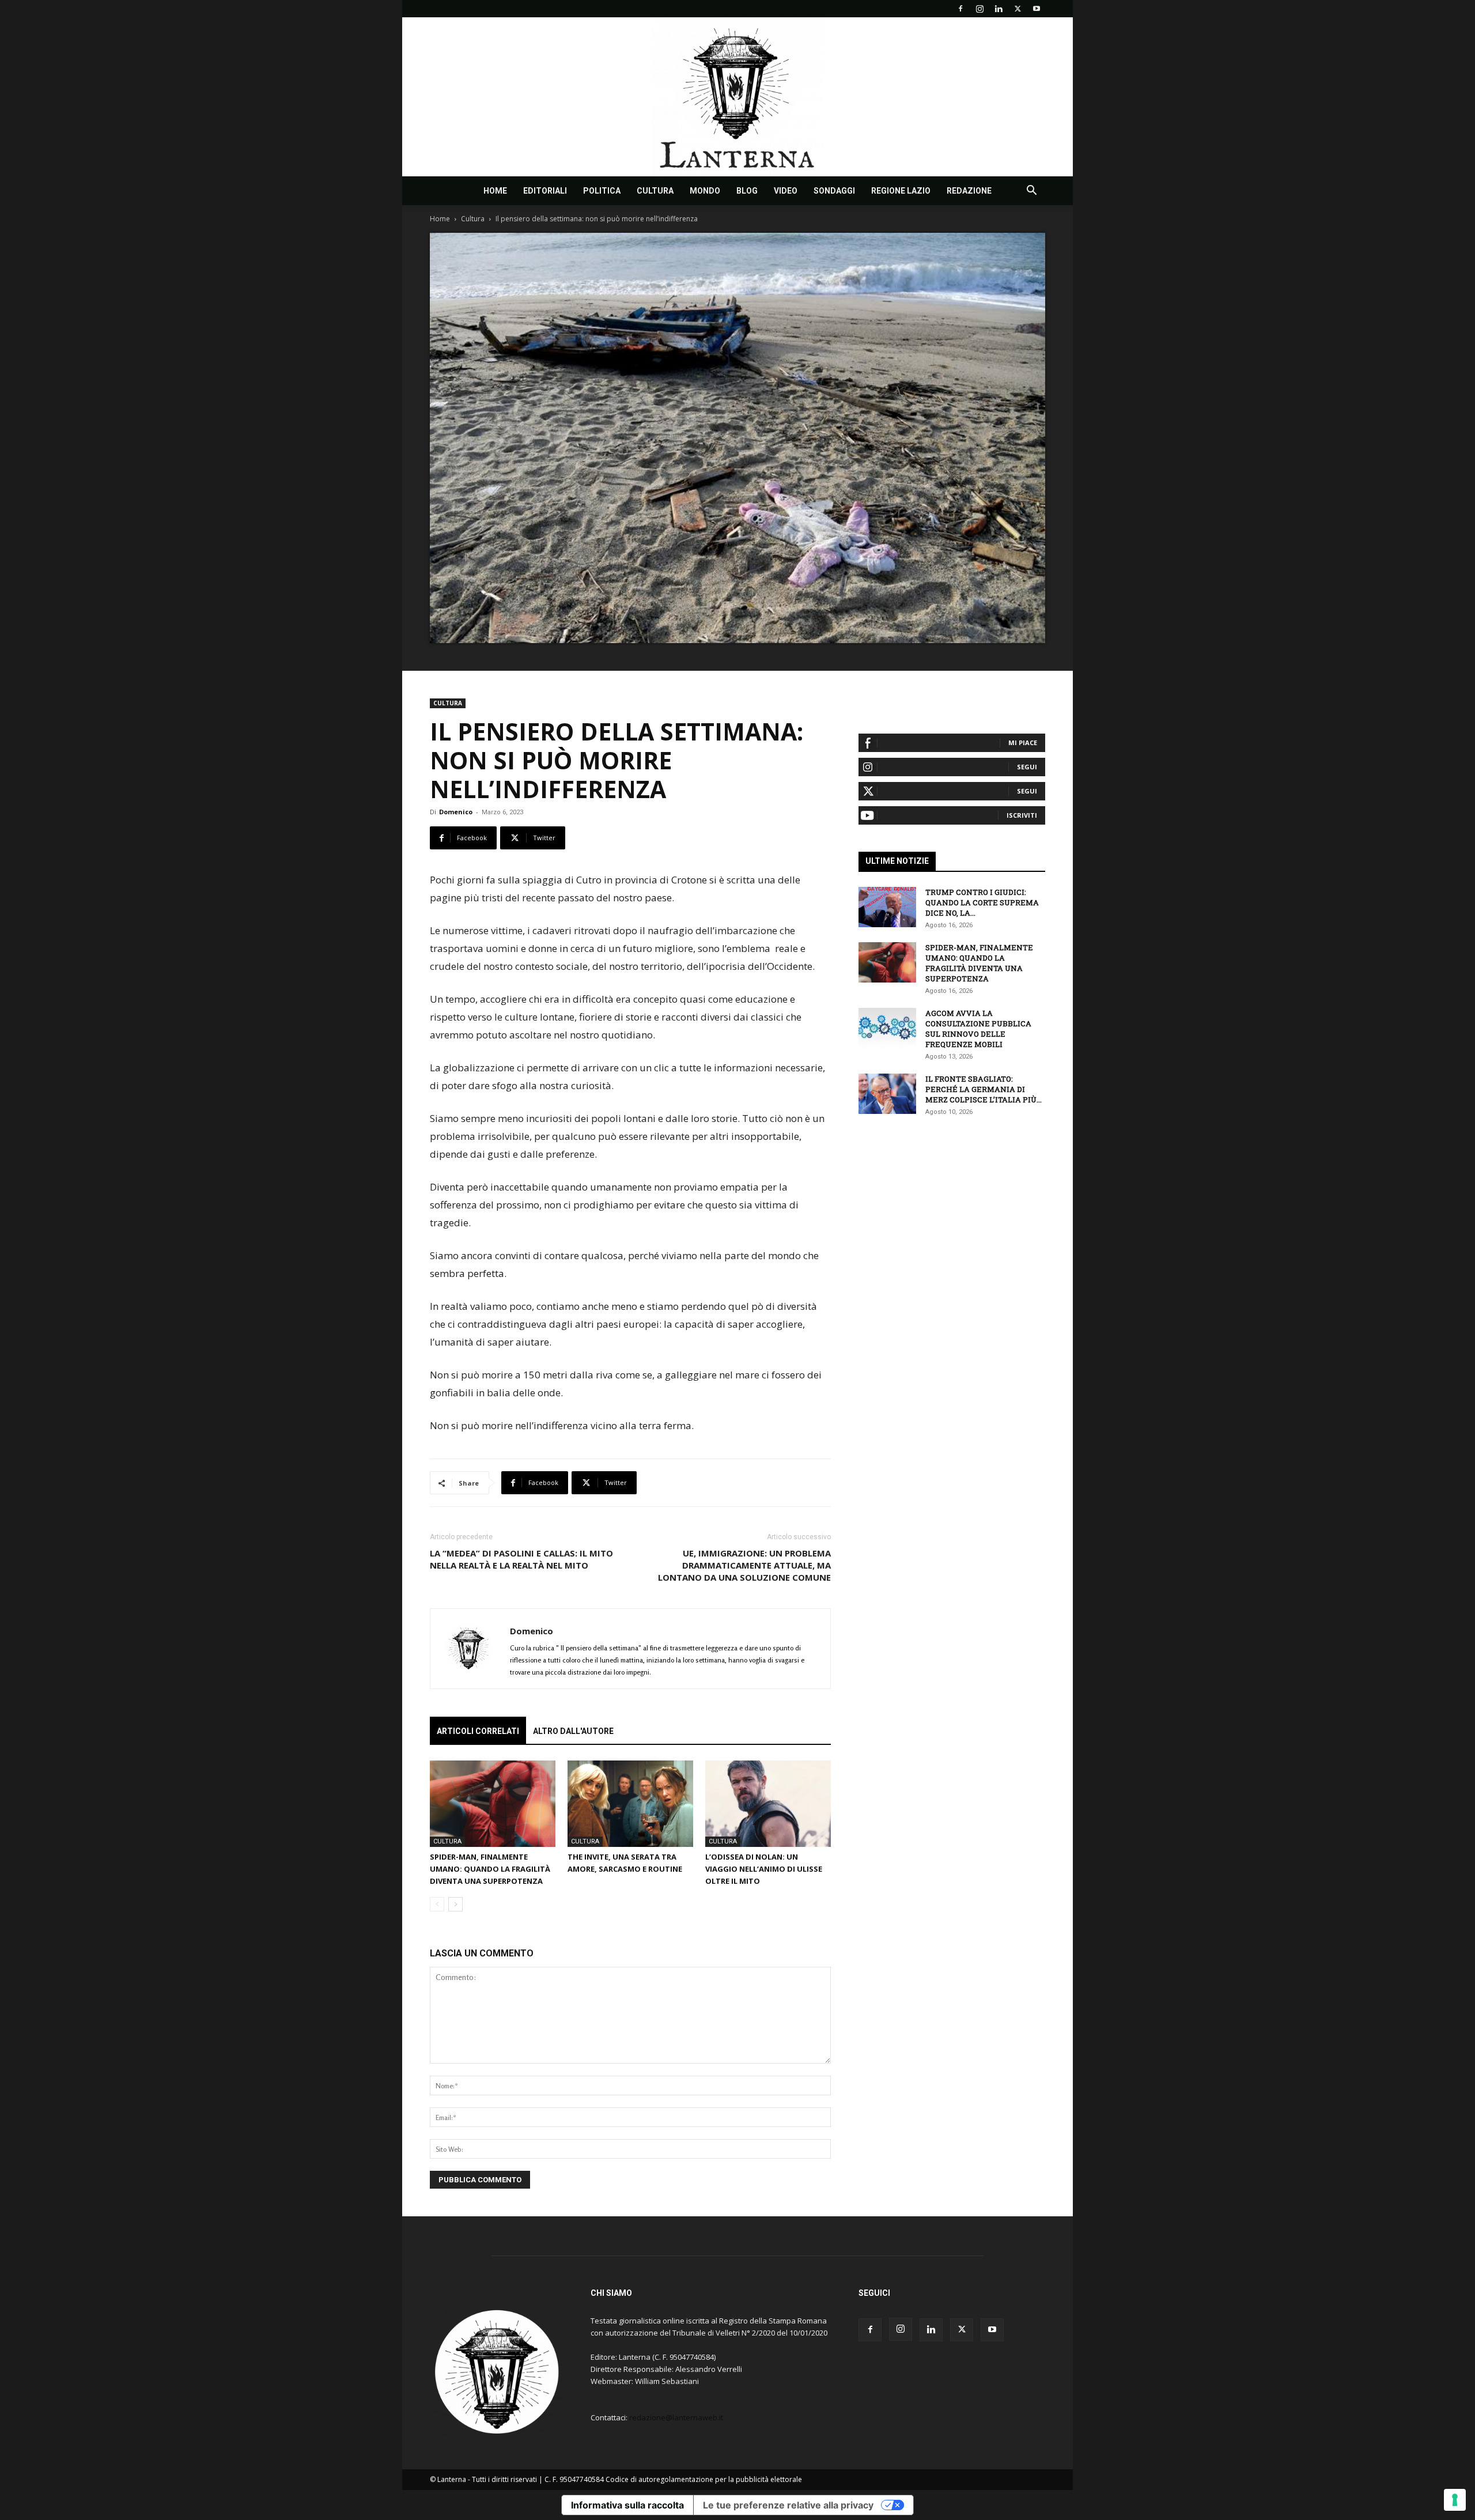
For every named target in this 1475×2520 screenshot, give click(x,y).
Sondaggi (834, 191)
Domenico (456, 812)
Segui (1027, 767)
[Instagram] (979, 9)
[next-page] (455, 1904)
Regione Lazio (901, 191)
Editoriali (545, 191)
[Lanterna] (737, 97)
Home (495, 191)
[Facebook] (960, 9)
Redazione (969, 191)
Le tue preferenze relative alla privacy (788, 2505)
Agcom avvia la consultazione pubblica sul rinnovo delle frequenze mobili (978, 1029)
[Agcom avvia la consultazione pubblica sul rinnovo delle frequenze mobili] (887, 1028)
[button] (1031, 192)
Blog (747, 191)
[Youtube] (1037, 9)
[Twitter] (1018, 9)
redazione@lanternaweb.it (676, 2417)
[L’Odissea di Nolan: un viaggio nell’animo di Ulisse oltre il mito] (768, 1804)
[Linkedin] (999, 9)
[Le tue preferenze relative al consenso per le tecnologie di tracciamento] (1455, 2500)
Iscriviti (1022, 815)
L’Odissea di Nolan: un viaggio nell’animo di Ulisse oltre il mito (764, 1869)
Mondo (705, 191)
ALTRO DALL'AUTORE (573, 1731)
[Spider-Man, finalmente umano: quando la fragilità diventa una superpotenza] (493, 1804)
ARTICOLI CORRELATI (478, 1731)
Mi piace (1023, 743)
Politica (602, 191)
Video (786, 191)
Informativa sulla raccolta (627, 2505)
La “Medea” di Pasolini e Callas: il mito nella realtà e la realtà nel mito (521, 1559)
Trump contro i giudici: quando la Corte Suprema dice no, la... (982, 902)
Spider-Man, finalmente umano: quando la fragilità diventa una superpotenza (490, 1869)
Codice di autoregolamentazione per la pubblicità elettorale (704, 2479)
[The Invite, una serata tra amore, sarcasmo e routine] (630, 1804)
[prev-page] (437, 1904)
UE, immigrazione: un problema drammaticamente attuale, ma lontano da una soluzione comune (744, 1565)
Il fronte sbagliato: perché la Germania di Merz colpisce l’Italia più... (984, 1089)
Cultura (655, 191)
